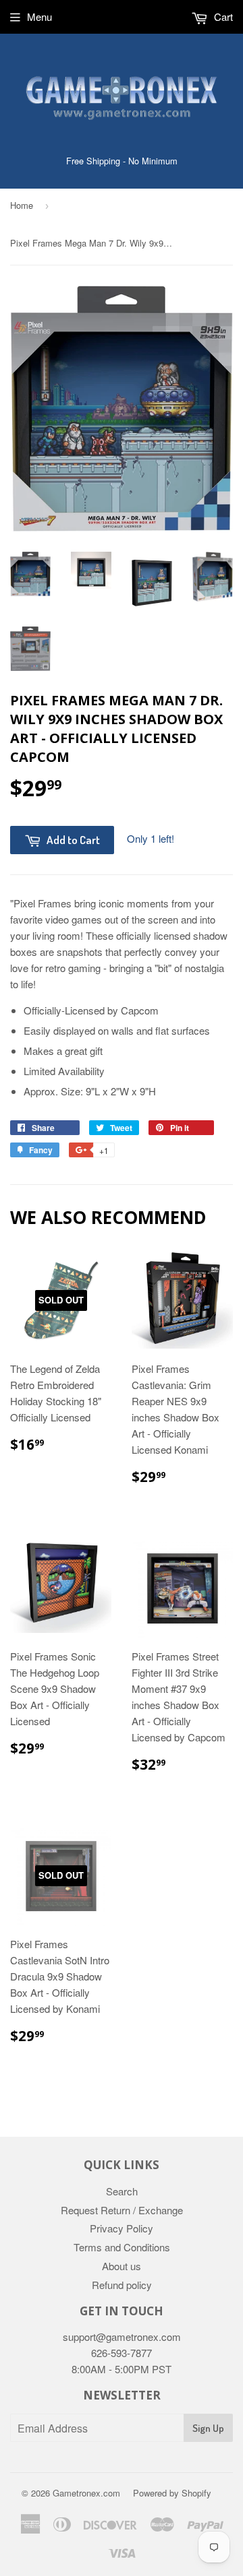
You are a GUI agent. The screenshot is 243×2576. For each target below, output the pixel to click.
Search (122, 2191)
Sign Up (208, 2428)
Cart (222, 17)
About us (122, 2266)
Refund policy (122, 2285)
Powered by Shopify (172, 2493)
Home (22, 205)
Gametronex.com (86, 2493)
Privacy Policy (122, 2228)
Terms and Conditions (122, 2247)
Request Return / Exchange (122, 2210)
